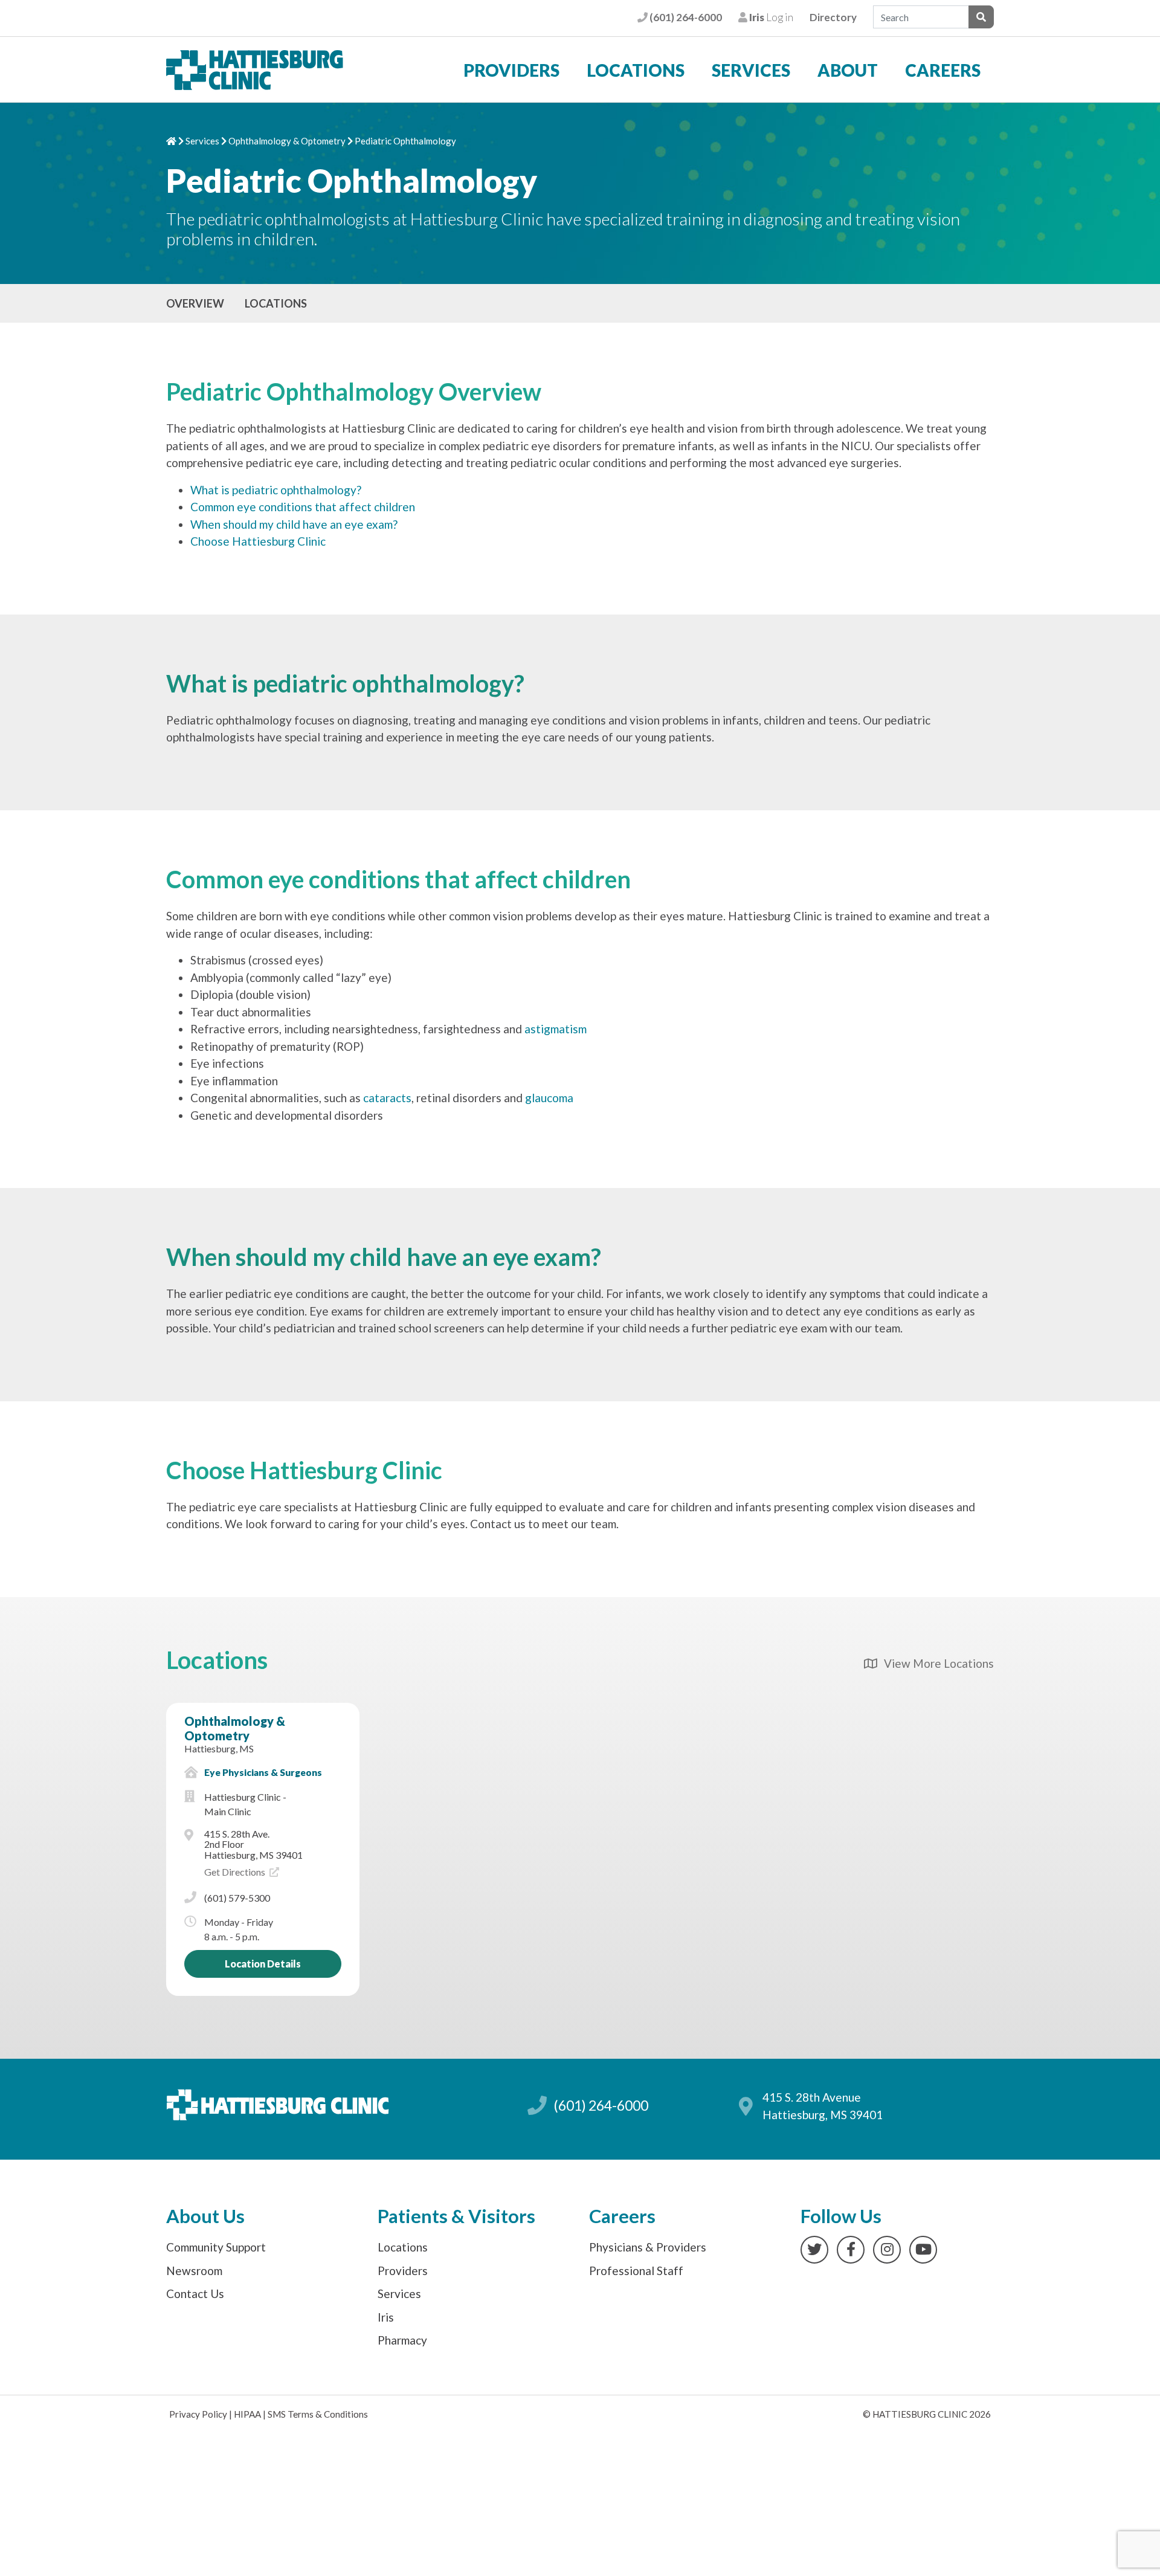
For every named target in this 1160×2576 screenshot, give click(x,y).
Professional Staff (636, 2271)
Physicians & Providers (648, 2247)
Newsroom (194, 2271)
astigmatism (556, 1029)
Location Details (263, 1964)
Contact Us (195, 2294)
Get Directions (236, 1872)
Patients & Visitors (456, 2216)
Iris (386, 2317)
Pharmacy (402, 2340)
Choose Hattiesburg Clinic (258, 541)
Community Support (216, 2247)
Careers (943, 70)
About (848, 70)
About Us (205, 2216)
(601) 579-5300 (237, 1898)
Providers (511, 70)
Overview (195, 303)
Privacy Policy (198, 2414)
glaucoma (549, 1098)
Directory (833, 17)
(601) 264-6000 (685, 17)
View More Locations (935, 1663)
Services (751, 70)
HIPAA (247, 2414)
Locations (636, 70)
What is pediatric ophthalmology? (276, 490)
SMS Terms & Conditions (318, 2414)
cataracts (387, 1098)
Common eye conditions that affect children (303, 507)
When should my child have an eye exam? (294, 524)
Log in (770, 17)
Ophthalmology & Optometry (287, 141)
